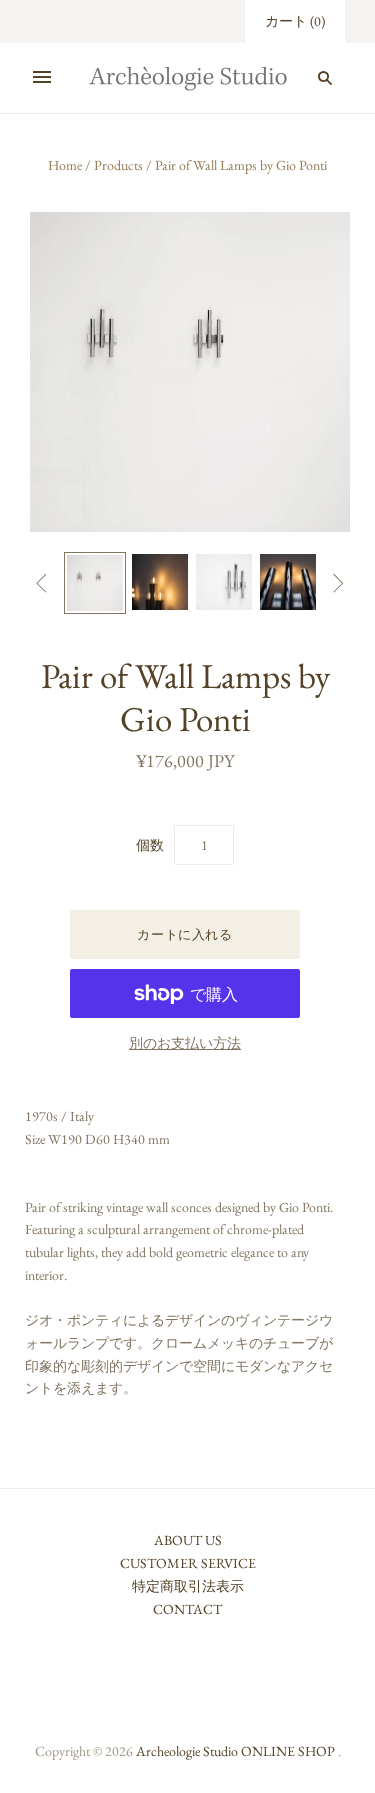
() (295, 21)
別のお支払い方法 (185, 1043)
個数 (150, 845)
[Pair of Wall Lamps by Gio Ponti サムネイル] (95, 583)
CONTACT (187, 1609)
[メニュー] (42, 78)
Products (118, 165)
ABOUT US (188, 1540)
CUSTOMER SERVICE (188, 1563)
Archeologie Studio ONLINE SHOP (235, 1751)
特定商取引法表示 (188, 1586)
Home (65, 165)
